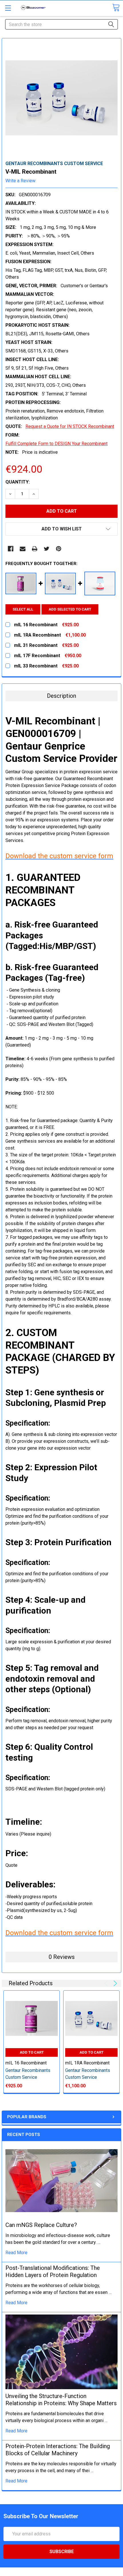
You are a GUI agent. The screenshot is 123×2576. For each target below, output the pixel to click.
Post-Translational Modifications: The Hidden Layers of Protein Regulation (53, 2271)
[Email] (23, 549)
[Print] (35, 549)
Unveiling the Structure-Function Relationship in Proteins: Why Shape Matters (61, 2400)
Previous (107, 1983)
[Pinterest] (59, 549)
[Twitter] (47, 549)
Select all (23, 609)
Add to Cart (32, 2052)
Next (114, 1983)
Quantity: (18, 482)
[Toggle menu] (8, 8)
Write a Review (20, 181)
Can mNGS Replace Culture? (41, 2225)
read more (16, 2253)
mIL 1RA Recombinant (87, 2063)
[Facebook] (11, 549)
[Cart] (116, 8)
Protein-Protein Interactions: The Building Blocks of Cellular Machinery (58, 2450)
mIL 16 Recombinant (26, 2063)
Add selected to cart (70, 609)
